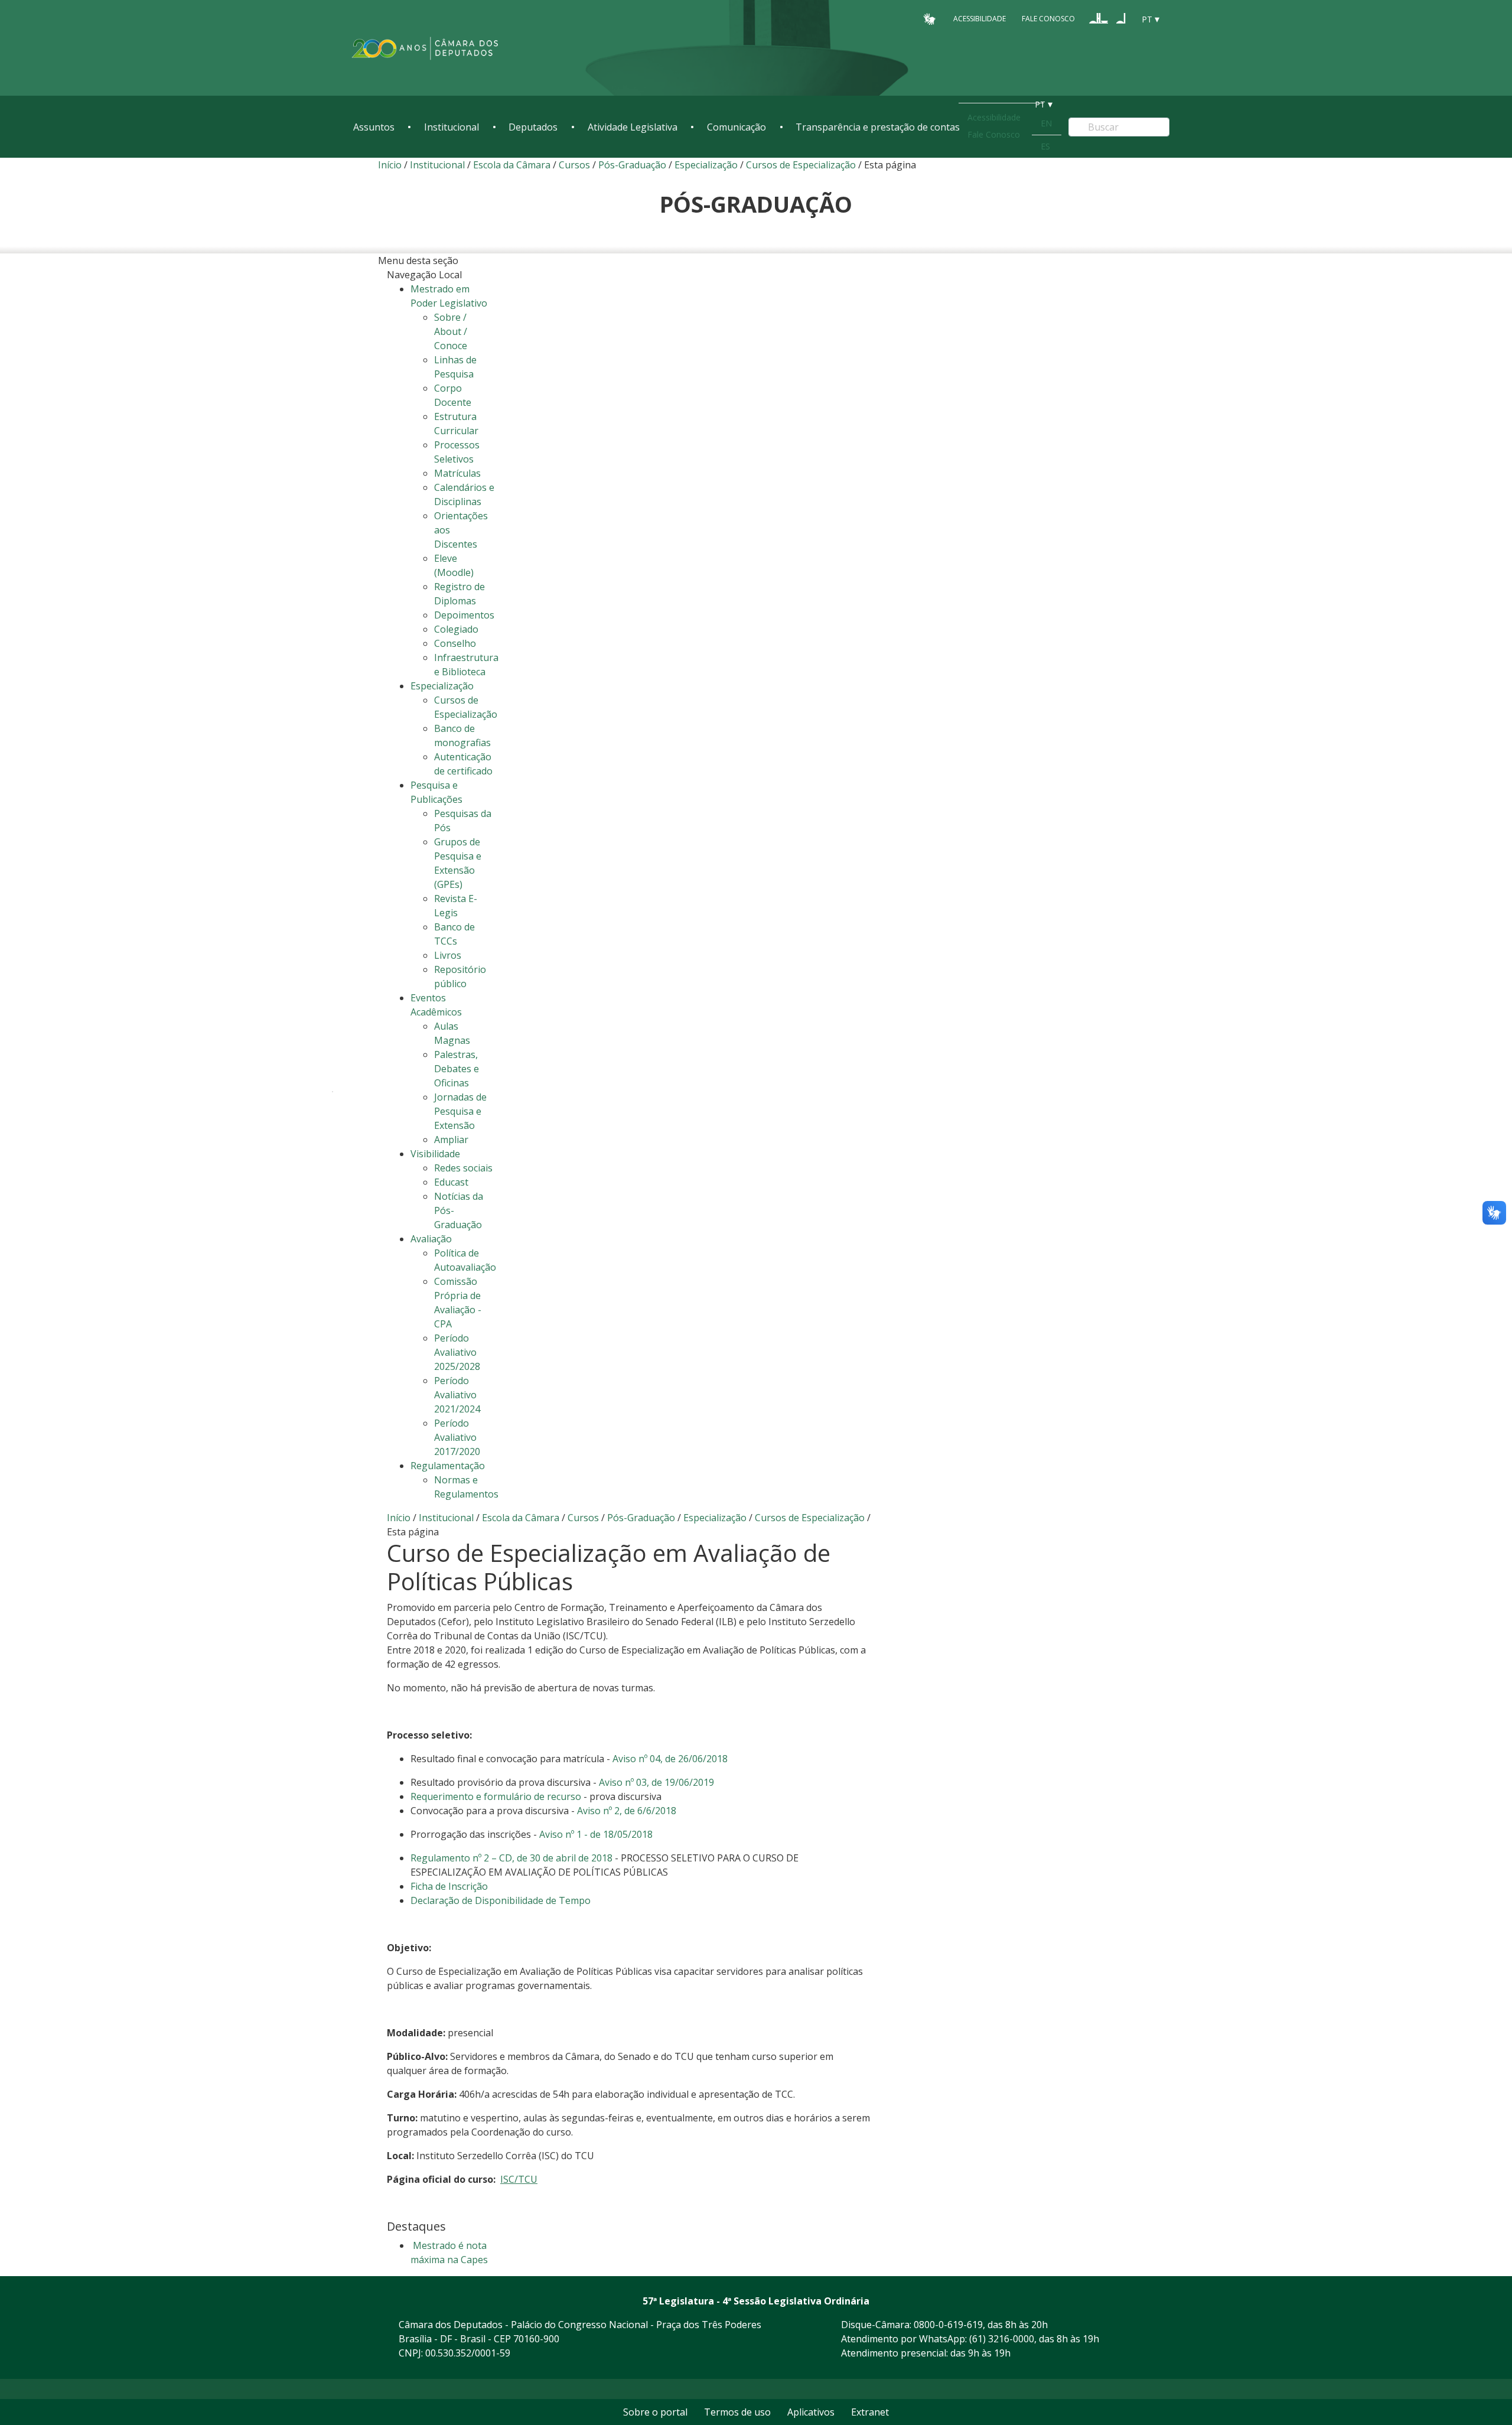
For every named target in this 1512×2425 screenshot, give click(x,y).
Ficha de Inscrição (449, 1886)
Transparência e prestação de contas (878, 127)
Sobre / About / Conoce (451, 331)
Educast (451, 1182)
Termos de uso (737, 2412)
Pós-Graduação (633, 165)
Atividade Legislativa (633, 127)
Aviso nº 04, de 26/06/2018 (670, 1759)
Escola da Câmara (512, 165)
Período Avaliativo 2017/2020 (457, 1437)
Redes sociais (463, 1168)
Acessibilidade (980, 19)
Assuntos (374, 127)
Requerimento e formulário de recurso (496, 1796)
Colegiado (456, 629)
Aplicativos (811, 2412)
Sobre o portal (655, 2412)
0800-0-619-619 (948, 2325)
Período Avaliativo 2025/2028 (457, 1352)
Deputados (533, 127)
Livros (448, 955)
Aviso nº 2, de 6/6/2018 (627, 1811)
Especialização (706, 165)
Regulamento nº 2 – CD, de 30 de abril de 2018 (511, 1858)
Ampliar (451, 1140)
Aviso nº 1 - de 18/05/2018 (596, 1834)
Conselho (455, 643)
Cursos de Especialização (801, 165)
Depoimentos (464, 615)
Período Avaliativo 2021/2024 (457, 1395)
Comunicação (737, 127)
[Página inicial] (425, 48)
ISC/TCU (519, 2179)
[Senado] (1121, 18)
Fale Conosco (1048, 19)
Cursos (574, 165)
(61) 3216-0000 (1002, 2339)
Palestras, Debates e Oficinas (457, 1069)
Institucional (452, 127)
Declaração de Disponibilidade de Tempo (501, 1900)
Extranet (870, 2412)
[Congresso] (1099, 18)
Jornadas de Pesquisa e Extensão (460, 1111)
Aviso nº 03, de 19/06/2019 (656, 1782)
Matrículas (457, 473)
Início (390, 165)
